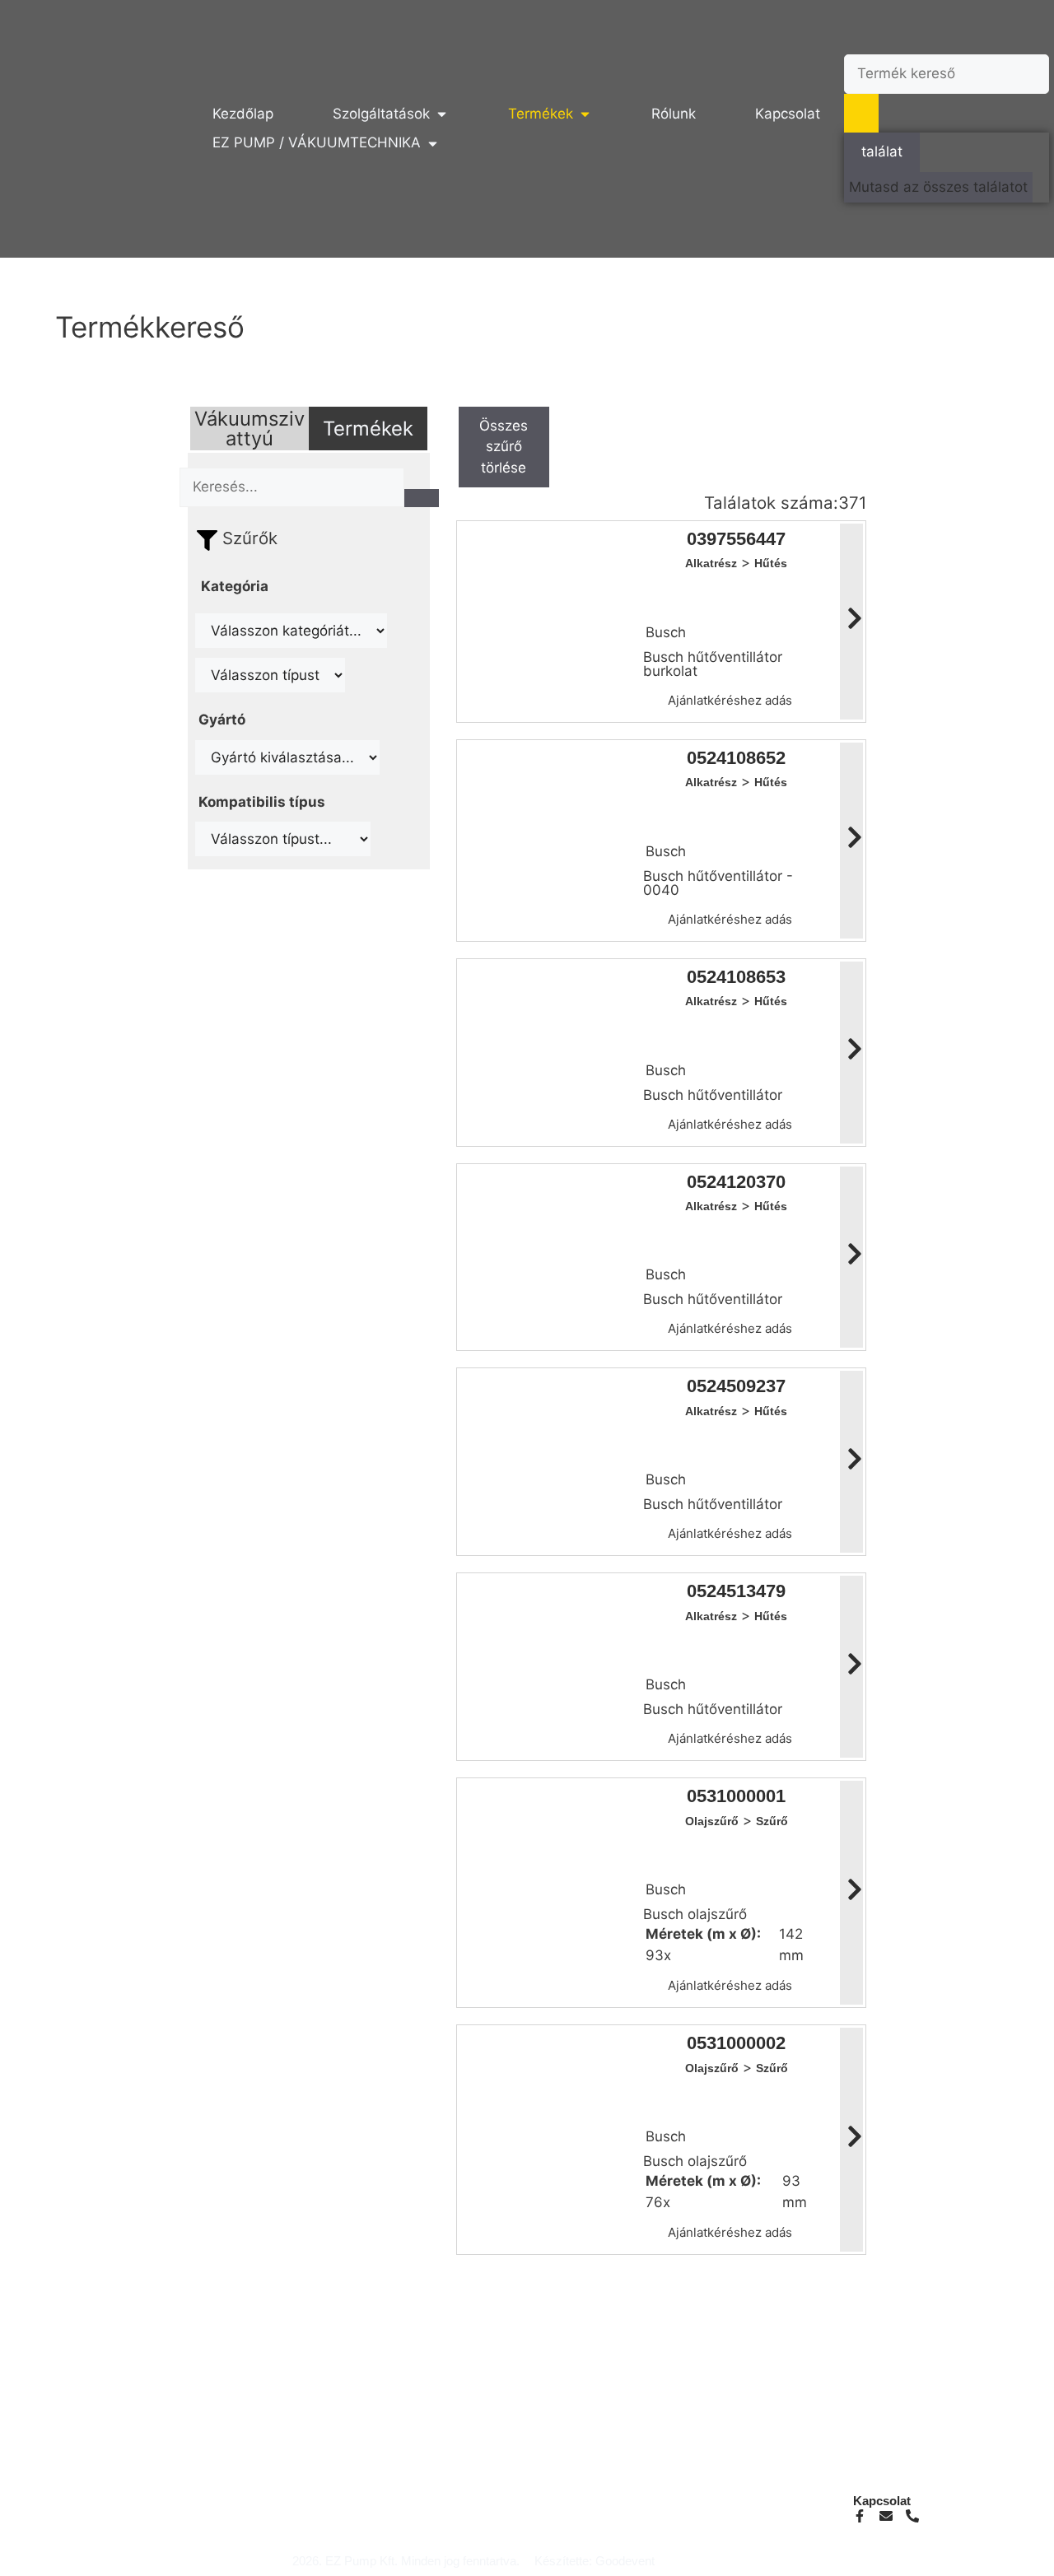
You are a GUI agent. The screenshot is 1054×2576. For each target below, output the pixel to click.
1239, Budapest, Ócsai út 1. (667, 2515)
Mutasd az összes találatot (938, 187)
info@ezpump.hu (377, 2501)
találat (882, 151)
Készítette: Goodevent (595, 2561)
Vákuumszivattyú (250, 429)
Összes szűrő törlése (504, 447)
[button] (391, 114)
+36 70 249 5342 (376, 2515)
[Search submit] (861, 114)
